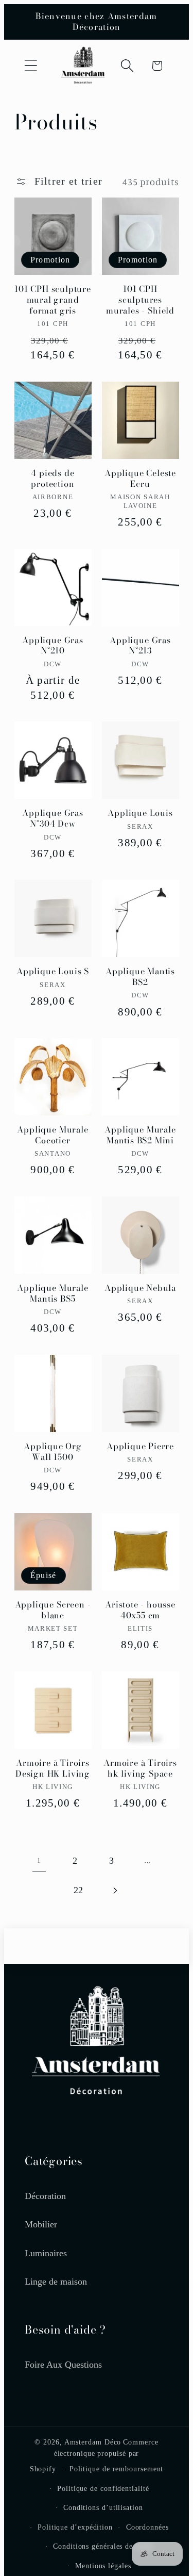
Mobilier (41, 2224)
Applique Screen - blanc (53, 1610)
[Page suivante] (115, 1890)
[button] (31, 66)
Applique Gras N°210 (53, 646)
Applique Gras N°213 (140, 646)
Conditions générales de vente (103, 2546)
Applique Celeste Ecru (140, 479)
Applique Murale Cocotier (52, 1135)
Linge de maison (56, 2282)
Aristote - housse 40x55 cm (140, 1610)
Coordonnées (147, 2527)
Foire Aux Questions (63, 2365)
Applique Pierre (140, 1446)
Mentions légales (103, 2566)
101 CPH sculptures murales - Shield (140, 300)
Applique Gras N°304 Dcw (53, 818)
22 (78, 1890)
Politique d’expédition (75, 2527)
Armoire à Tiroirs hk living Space (140, 1768)
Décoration (45, 2196)
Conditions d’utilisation (103, 2507)
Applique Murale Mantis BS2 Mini (140, 1135)
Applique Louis (140, 813)
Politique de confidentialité (103, 2488)
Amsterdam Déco (93, 2442)
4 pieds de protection (52, 479)
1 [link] (39, 1860)
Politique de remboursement (117, 2469)
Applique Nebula (140, 1288)
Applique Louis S (53, 971)
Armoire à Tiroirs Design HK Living (53, 1768)
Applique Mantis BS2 (140, 977)
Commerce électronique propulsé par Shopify (94, 2455)
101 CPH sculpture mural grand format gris (53, 300)
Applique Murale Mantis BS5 (52, 1293)
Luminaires (46, 2253)
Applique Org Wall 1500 (53, 1452)
